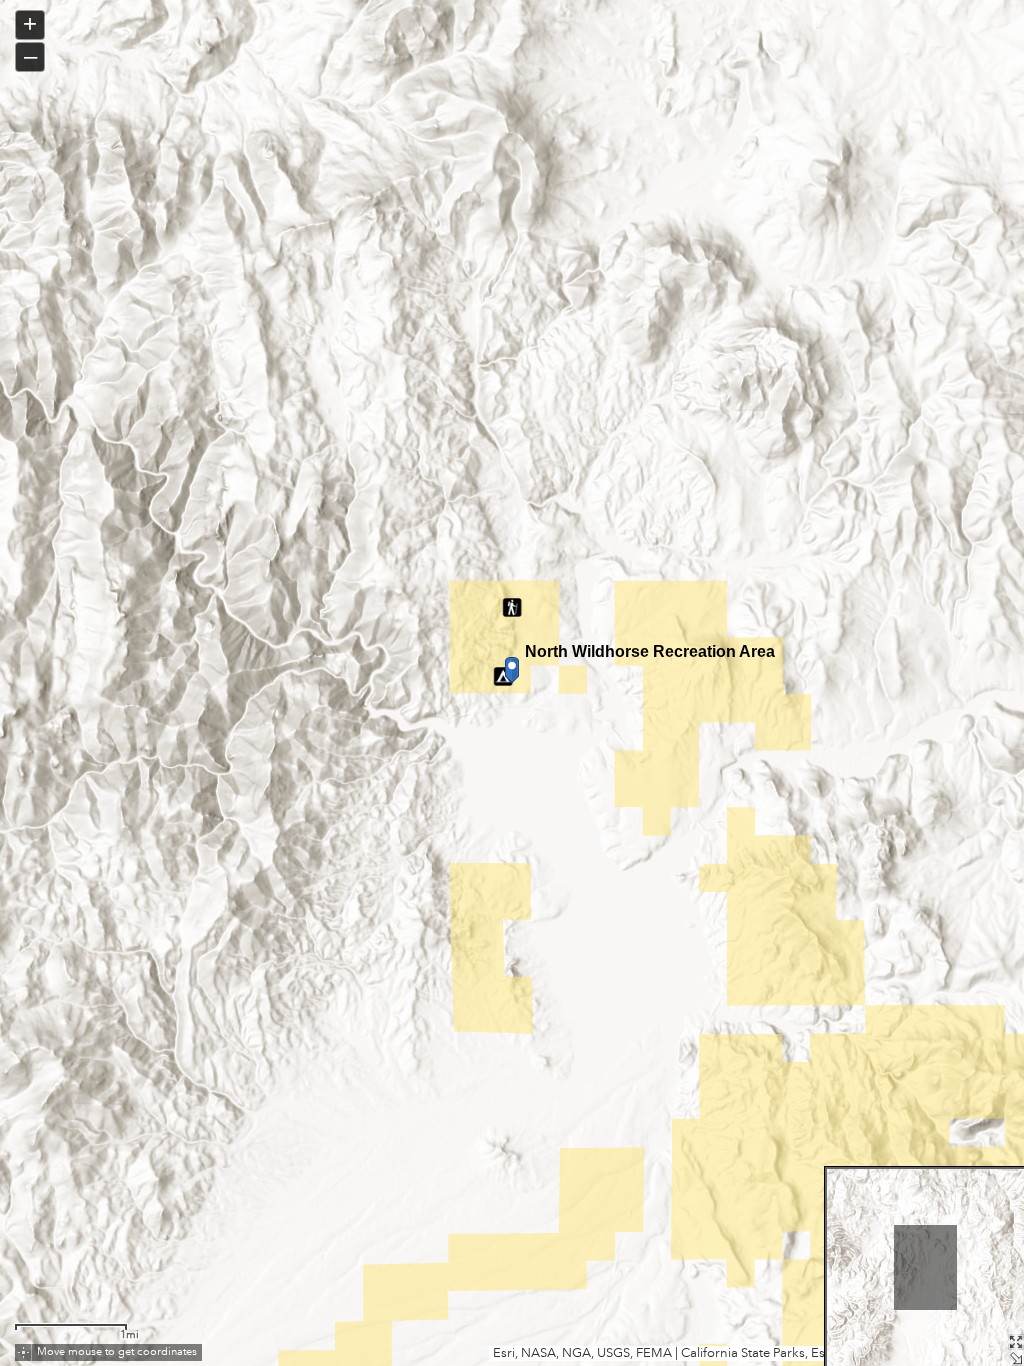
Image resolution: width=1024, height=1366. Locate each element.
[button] (23, 1352)
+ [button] (30, 23)
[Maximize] (1016, 1342)
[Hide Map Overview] (1016, 1358)
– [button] (30, 55)
